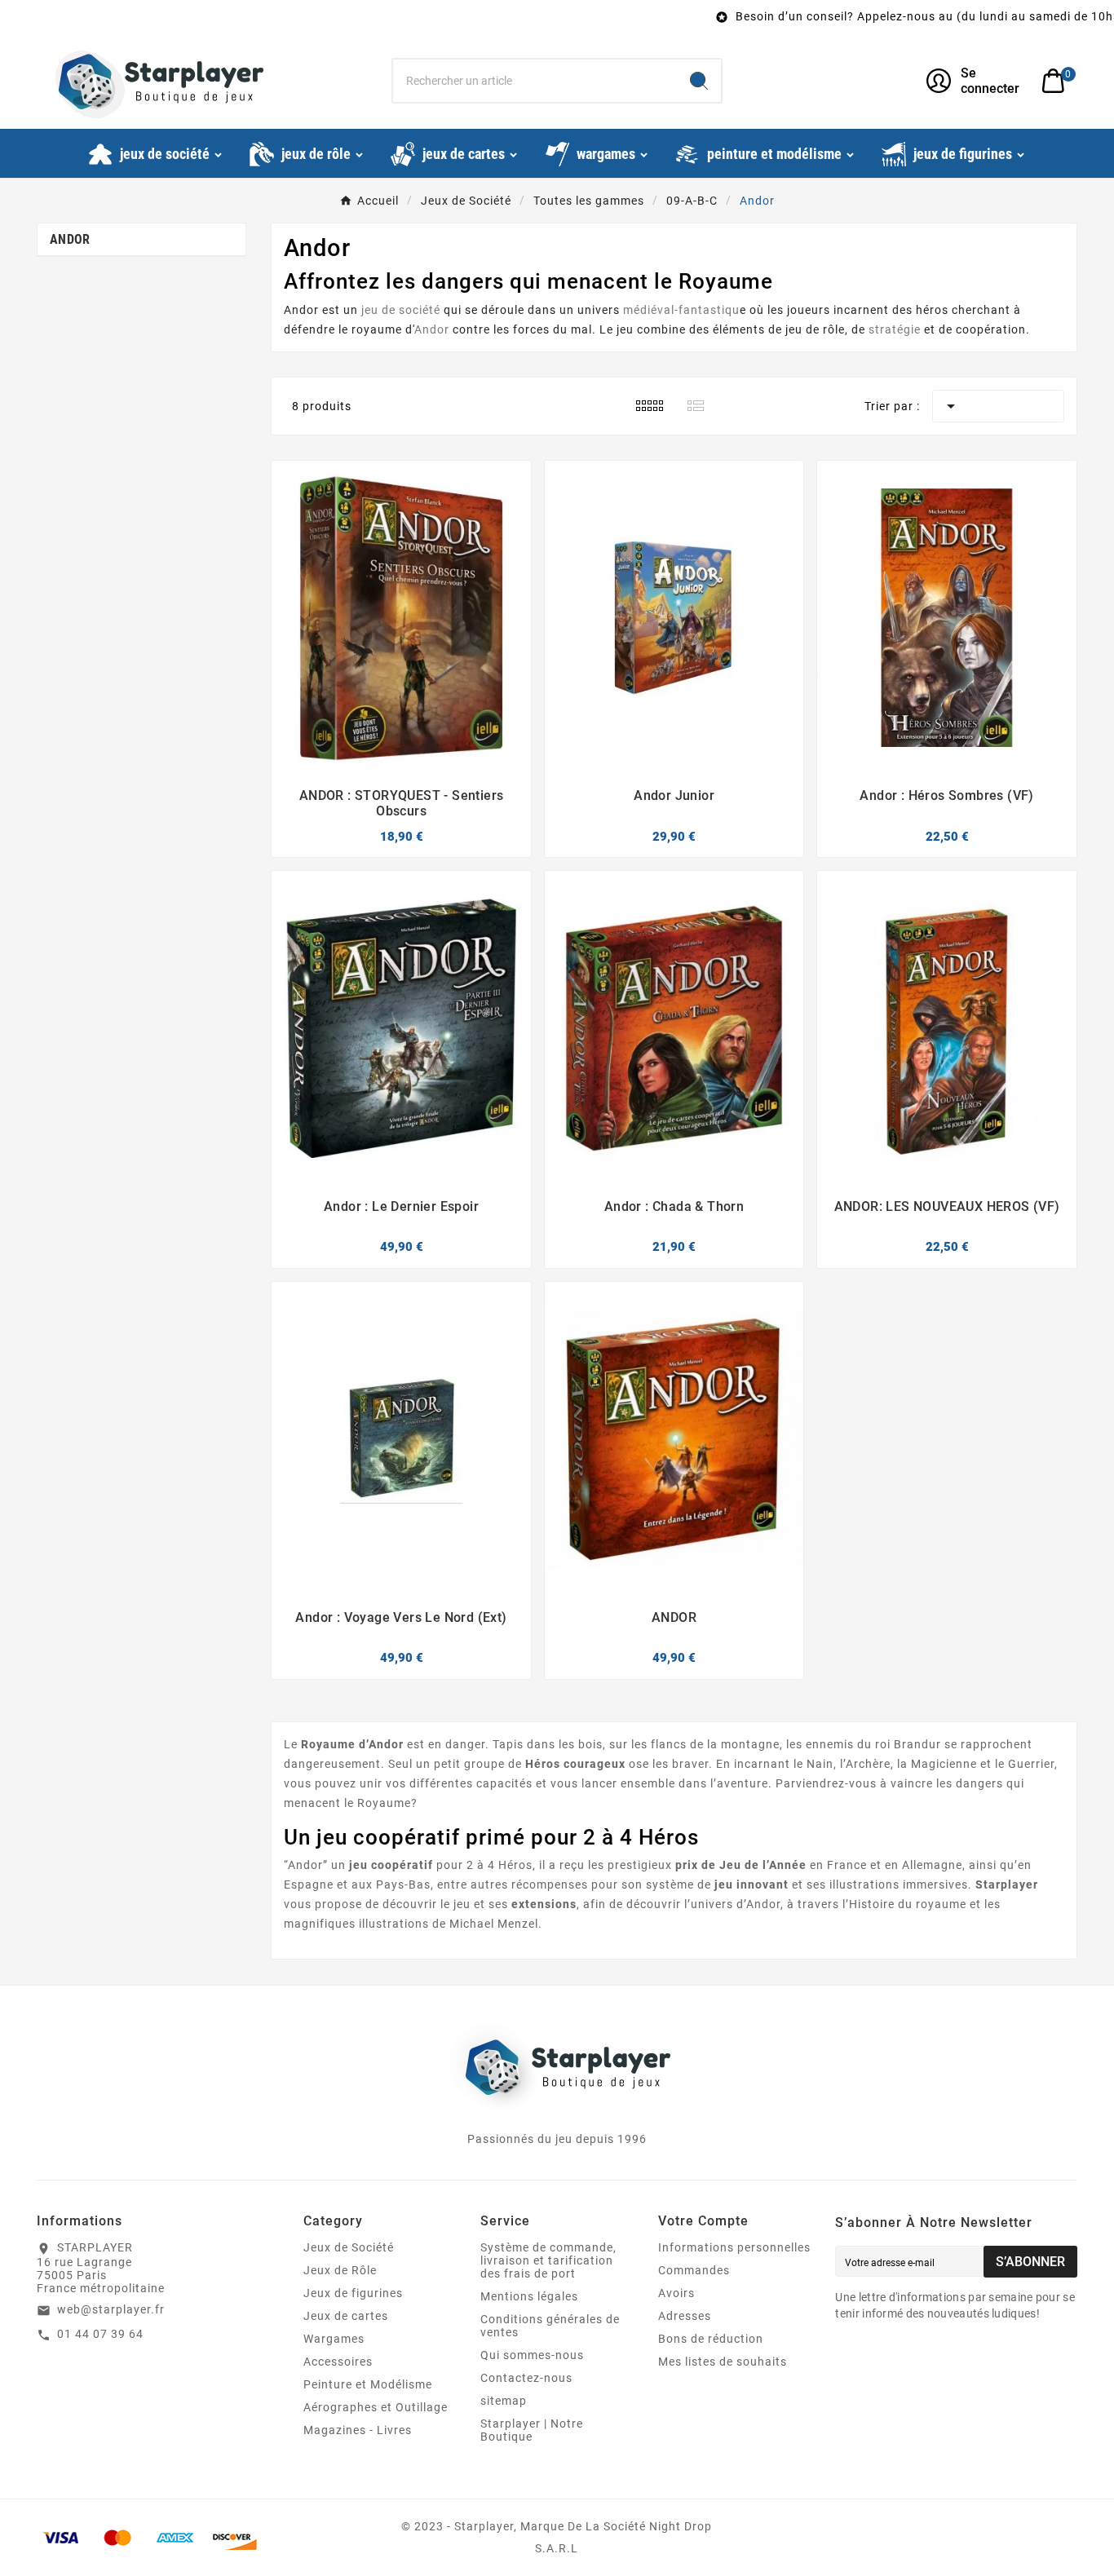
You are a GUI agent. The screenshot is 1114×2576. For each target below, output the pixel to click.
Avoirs (676, 2293)
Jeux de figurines (353, 2293)
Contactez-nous (526, 2378)
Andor (70, 239)
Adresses (685, 2316)
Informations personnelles (734, 2247)
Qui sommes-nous (532, 2355)
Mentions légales (529, 2296)
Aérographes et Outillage (376, 2407)
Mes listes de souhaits (723, 2362)
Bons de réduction (711, 2339)
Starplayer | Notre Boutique (532, 2430)
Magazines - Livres (358, 2430)
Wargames (334, 2339)
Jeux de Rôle (340, 2270)
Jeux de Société (349, 2247)
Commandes (694, 2270)
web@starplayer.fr (111, 2309)
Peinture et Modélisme (368, 2384)
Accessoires (338, 2362)
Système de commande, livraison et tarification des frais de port (548, 2260)
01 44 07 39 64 (100, 2334)
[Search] (699, 81)
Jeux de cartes (346, 2316)
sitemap (504, 2401)
